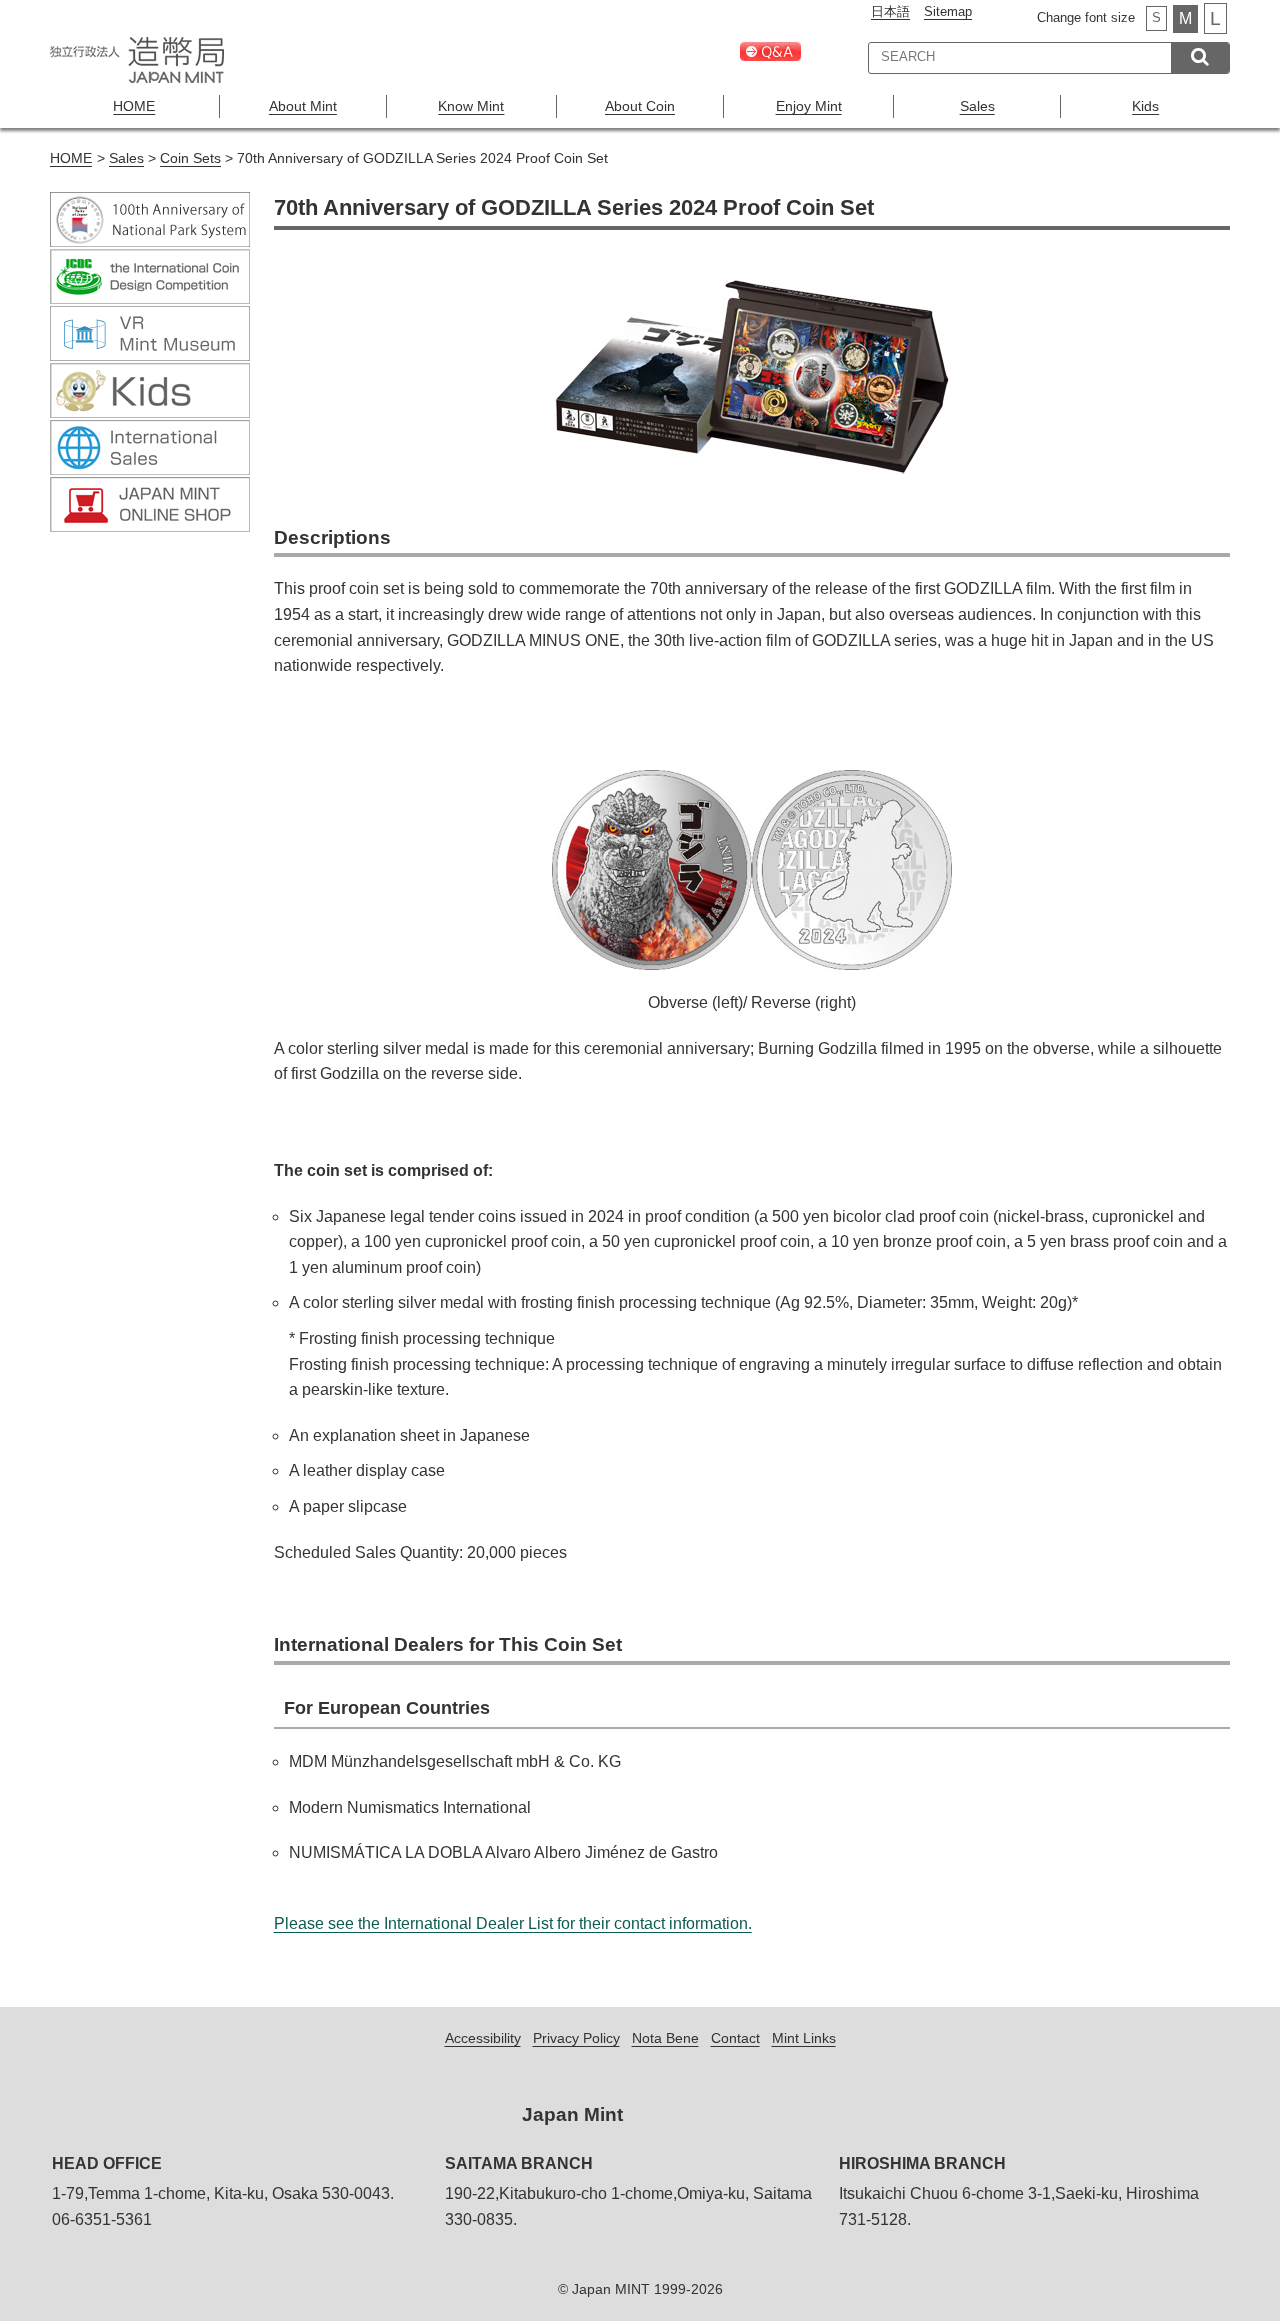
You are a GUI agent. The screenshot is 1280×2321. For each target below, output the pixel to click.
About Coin (640, 106)
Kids (1145, 106)
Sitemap (948, 11)
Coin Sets (190, 158)
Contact (735, 2038)
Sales (977, 106)
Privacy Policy (576, 2038)
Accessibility (483, 2038)
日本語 (890, 11)
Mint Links (804, 2038)
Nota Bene (665, 2038)
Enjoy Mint (809, 106)
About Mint (303, 106)
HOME (134, 106)
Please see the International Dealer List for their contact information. (513, 1923)
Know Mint (471, 106)
